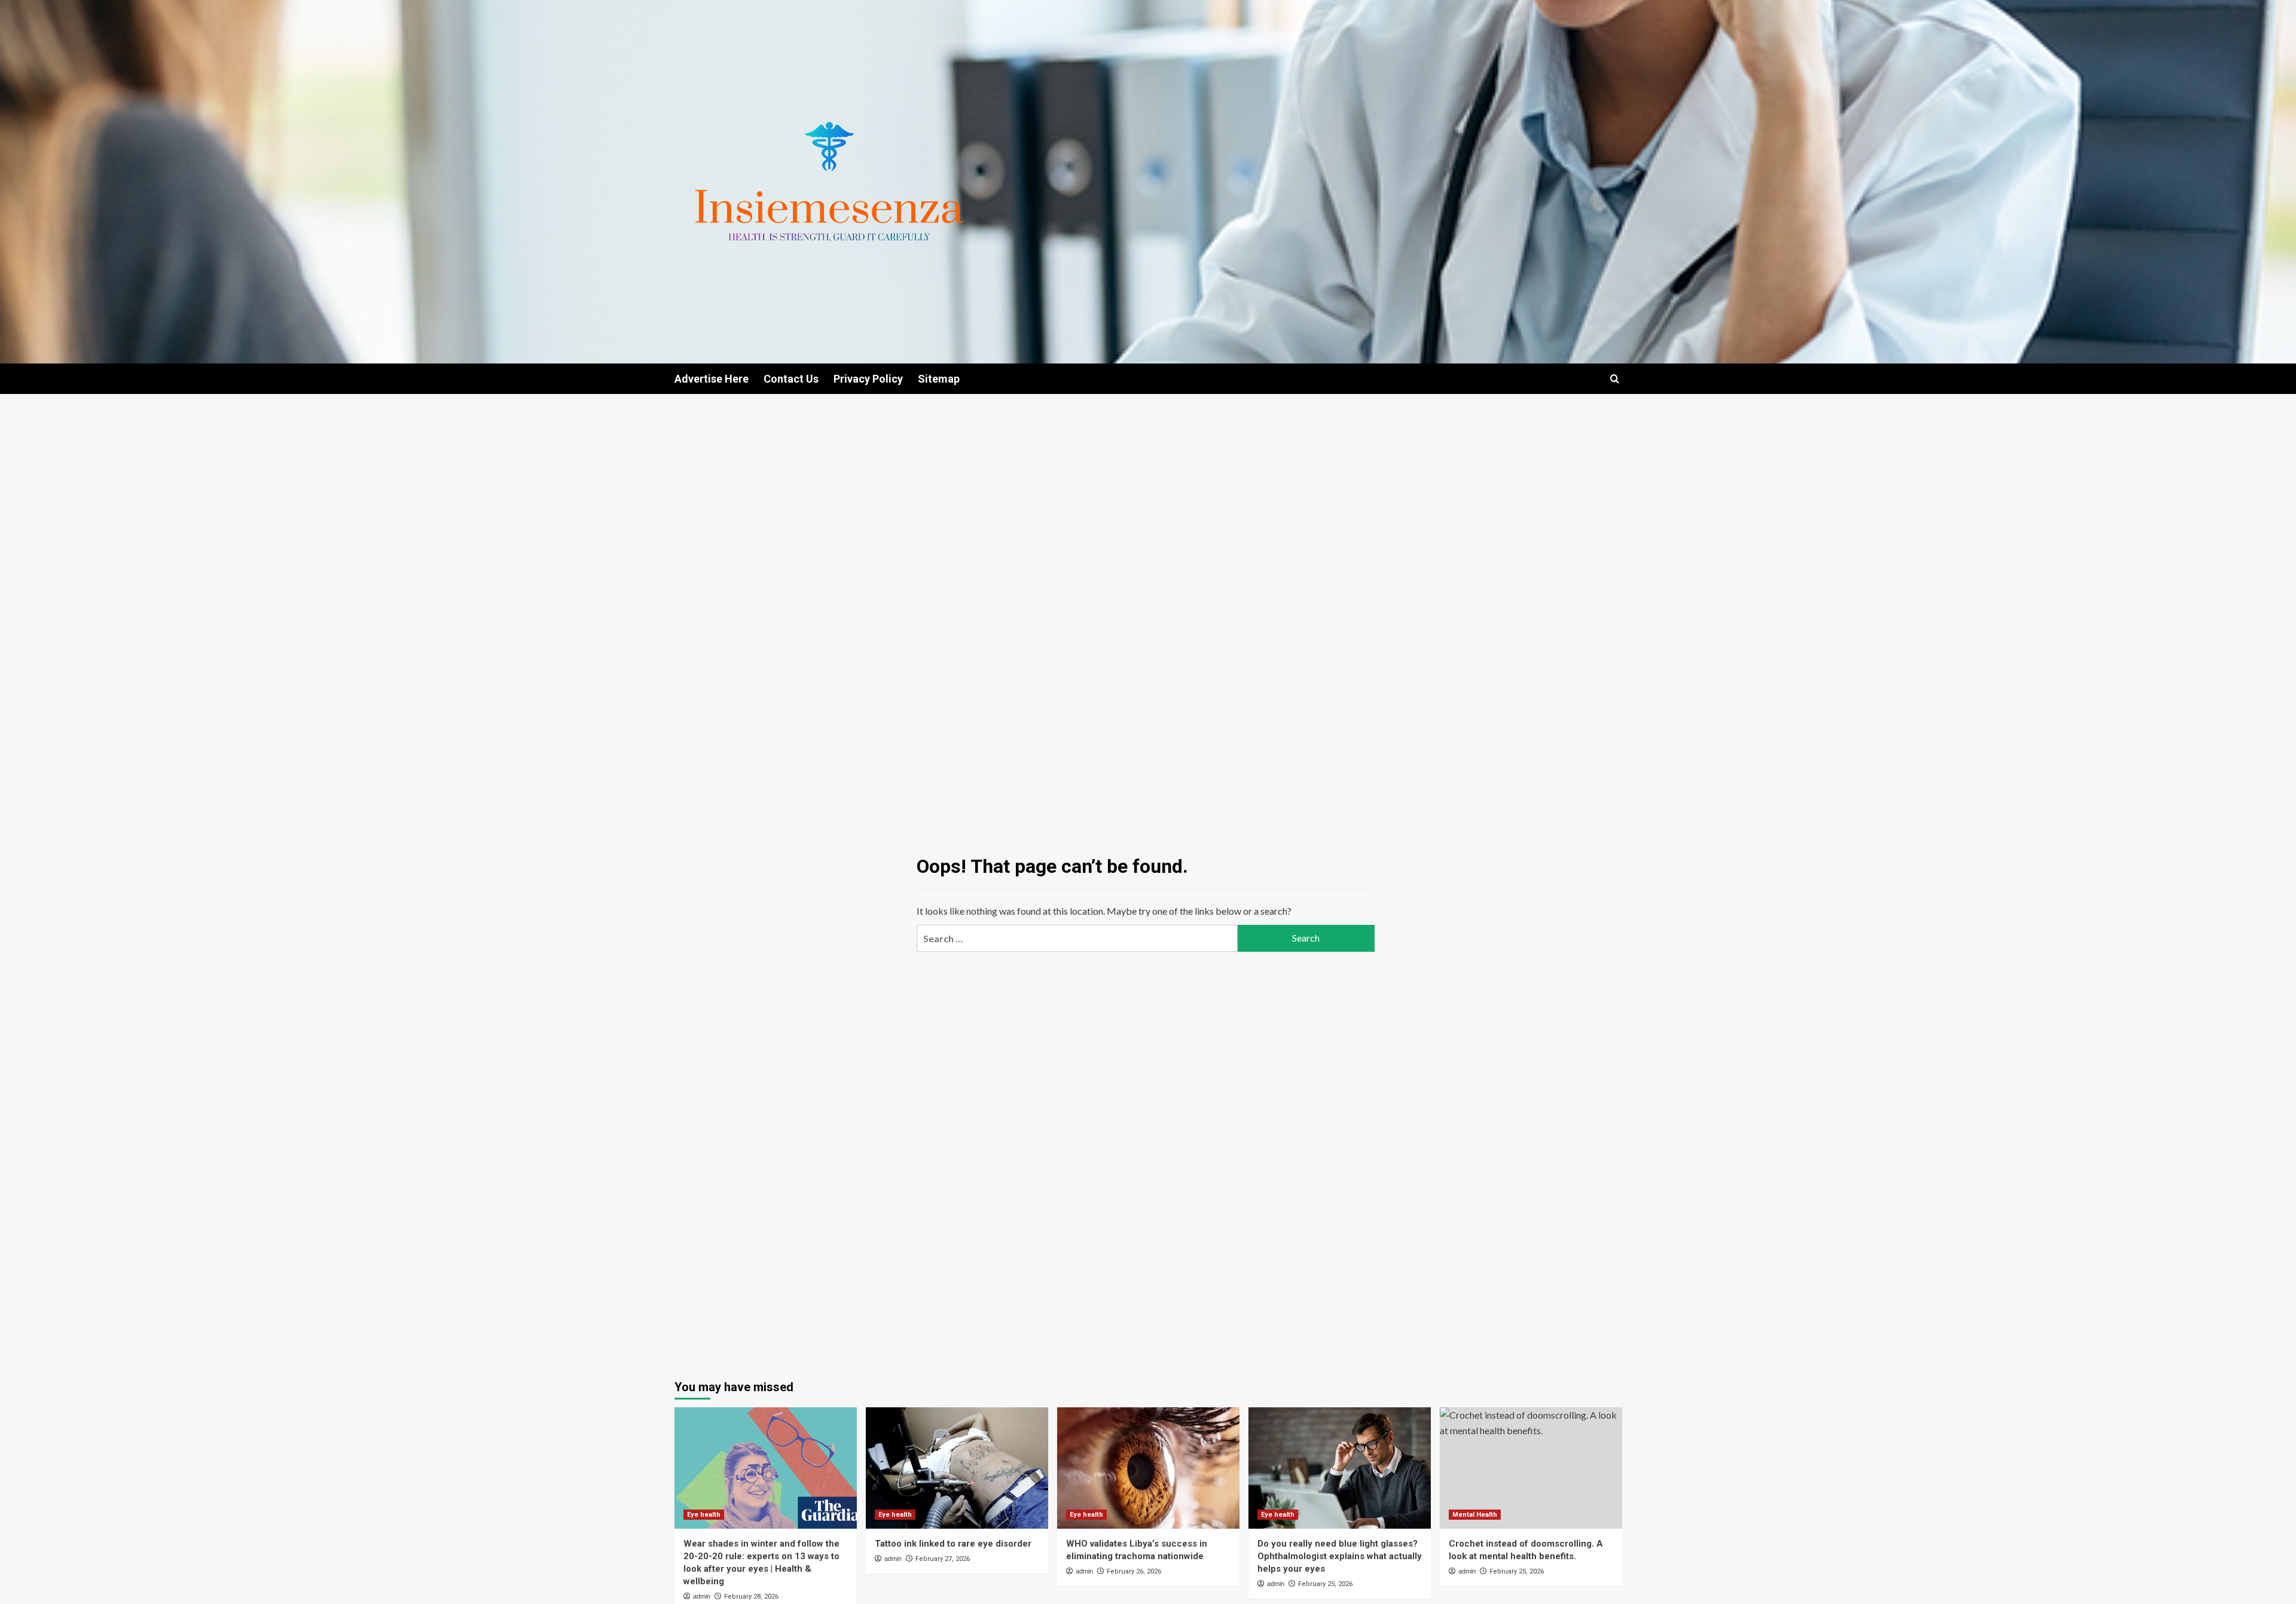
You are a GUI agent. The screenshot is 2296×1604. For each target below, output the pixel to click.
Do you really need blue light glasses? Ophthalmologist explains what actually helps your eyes (1340, 1556)
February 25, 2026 (1325, 1584)
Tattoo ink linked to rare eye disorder (953, 1544)
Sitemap (939, 379)
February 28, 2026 (751, 1597)
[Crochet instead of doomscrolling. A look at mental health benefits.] (1531, 1468)
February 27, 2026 (943, 1559)
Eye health (704, 1515)
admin (702, 1596)
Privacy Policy (868, 379)
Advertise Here (712, 379)
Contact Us (791, 379)
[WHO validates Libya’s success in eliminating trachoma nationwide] (1148, 1468)
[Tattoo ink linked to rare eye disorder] (957, 1468)
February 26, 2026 (1134, 1571)
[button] (1615, 379)
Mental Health (1475, 1515)
